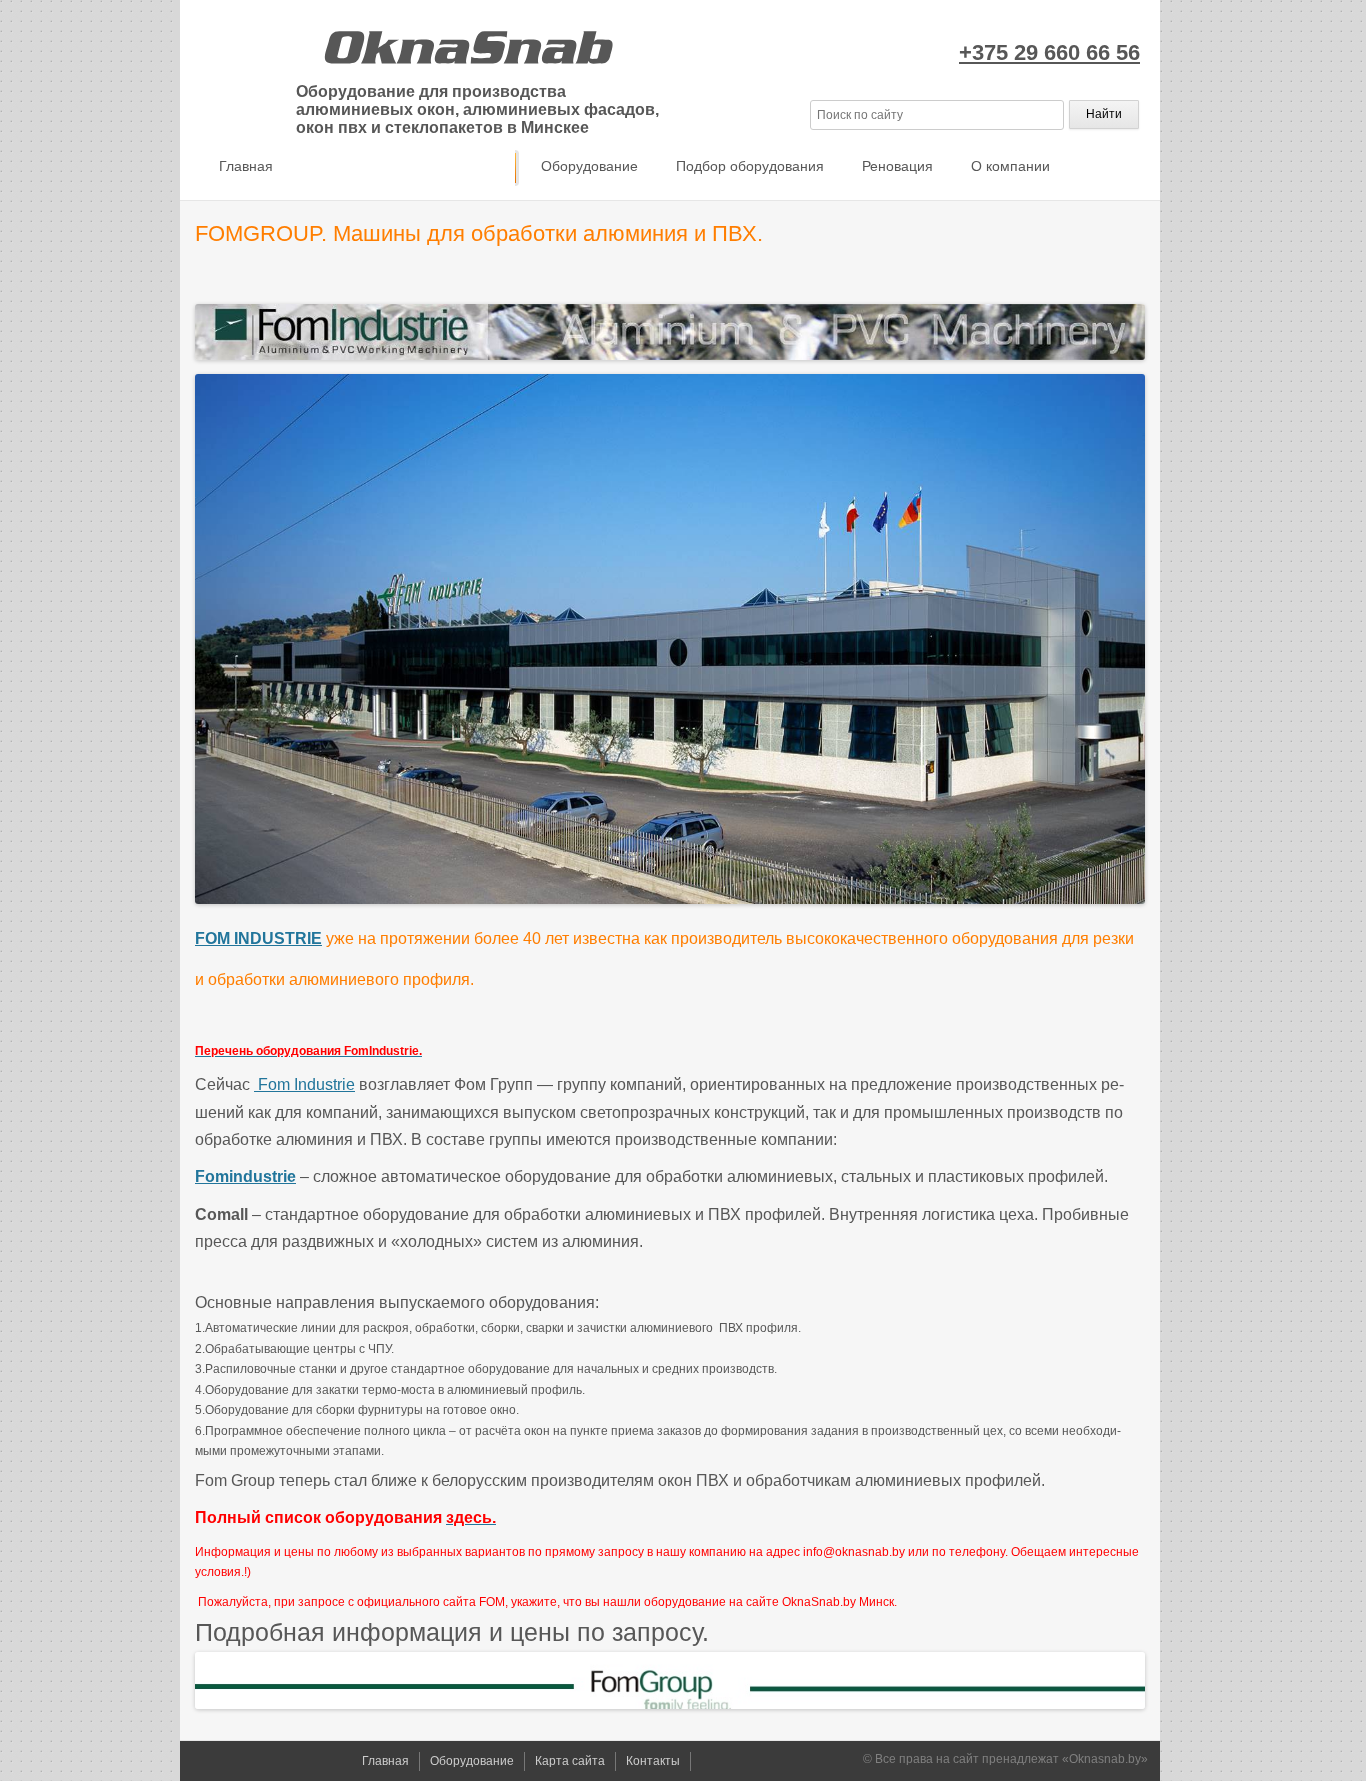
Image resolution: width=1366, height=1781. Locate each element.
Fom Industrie (304, 1084)
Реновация (897, 166)
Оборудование (589, 166)
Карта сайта (570, 1761)
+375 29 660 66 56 (1049, 52)
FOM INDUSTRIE (258, 938)
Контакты (653, 1761)
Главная (246, 166)
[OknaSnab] (465, 44)
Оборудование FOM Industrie (407, 166)
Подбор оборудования (750, 166)
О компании (1010, 166)
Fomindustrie (245, 1176)
